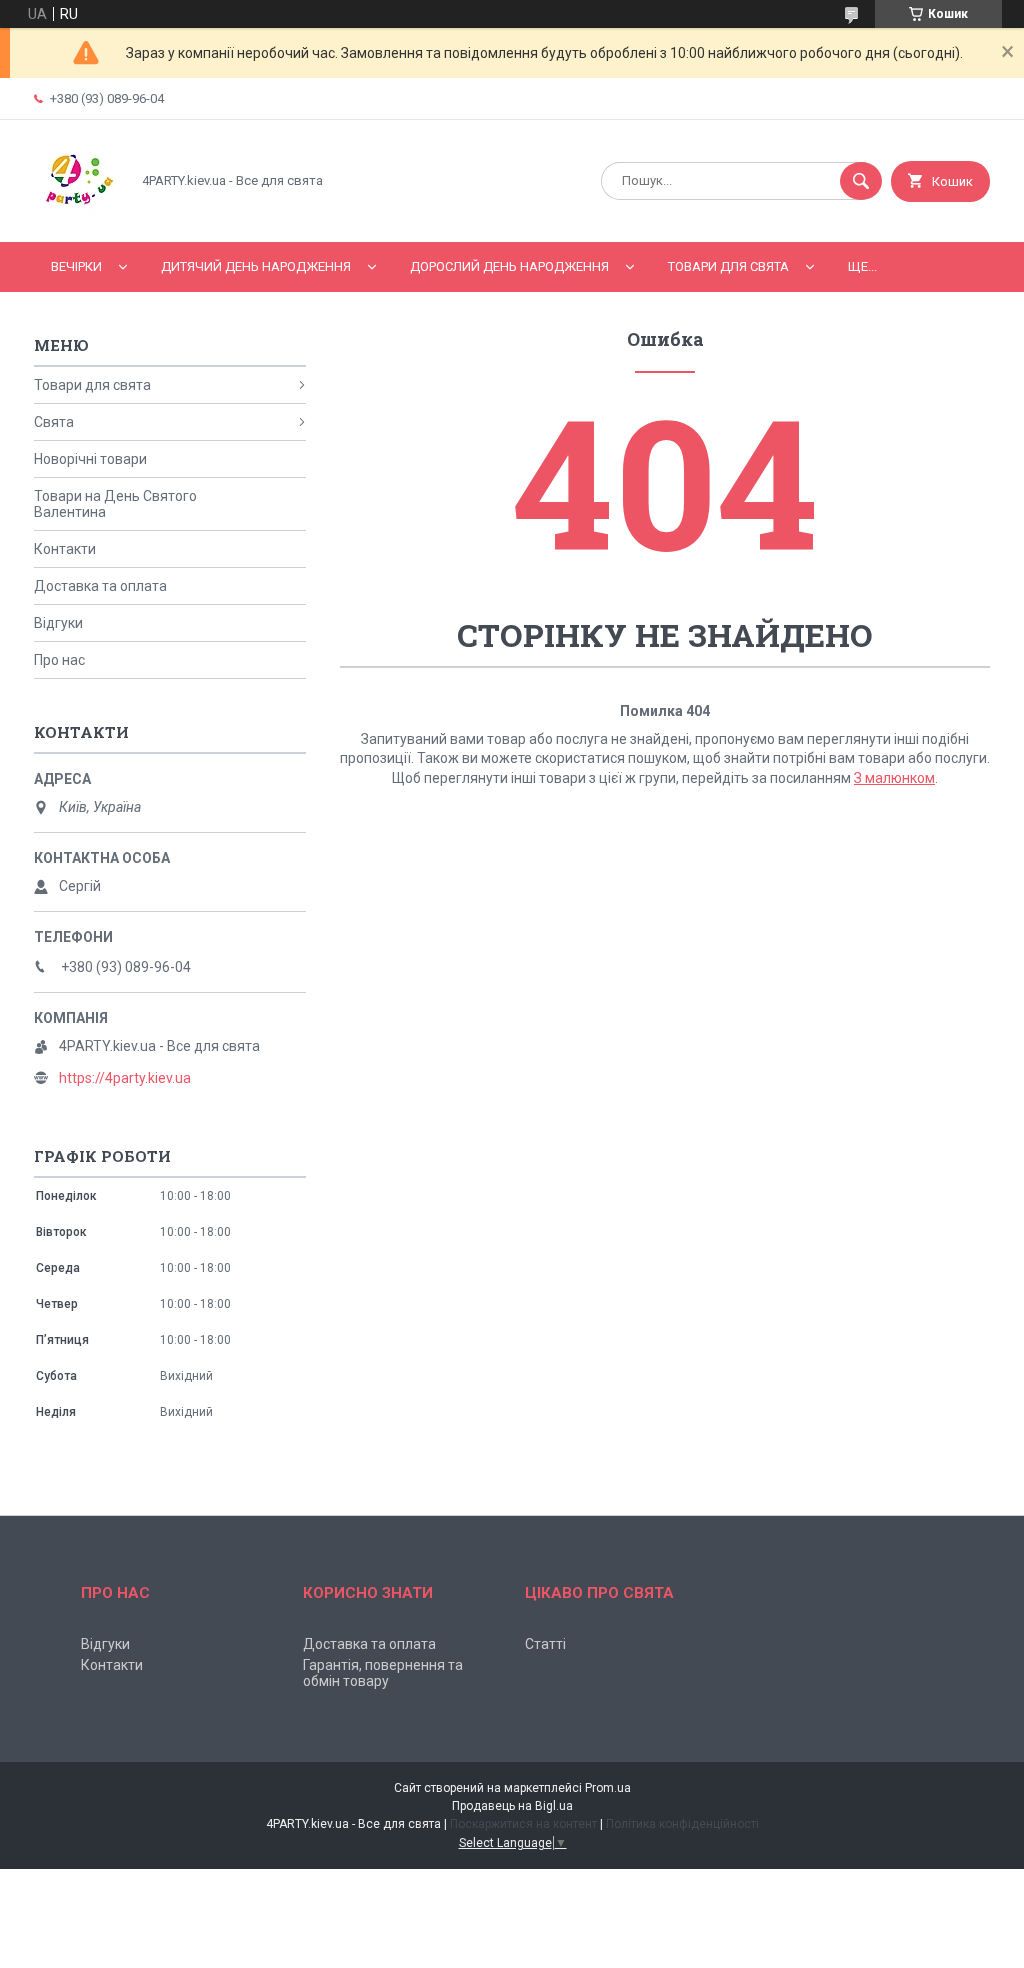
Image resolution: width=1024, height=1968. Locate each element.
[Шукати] (861, 181)
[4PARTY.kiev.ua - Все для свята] (76, 217)
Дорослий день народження (509, 266)
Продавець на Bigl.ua (512, 1806)
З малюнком (894, 778)
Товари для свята (728, 266)
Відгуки (58, 623)
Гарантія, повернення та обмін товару (383, 1673)
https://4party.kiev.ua (125, 1078)
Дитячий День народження (256, 266)
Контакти (65, 549)
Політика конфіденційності (682, 1824)
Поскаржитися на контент (523, 1824)
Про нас (59, 660)
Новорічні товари (90, 459)
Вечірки (76, 266)
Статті (545, 1644)
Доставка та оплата (100, 586)
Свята (54, 422)
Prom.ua (608, 1788)
